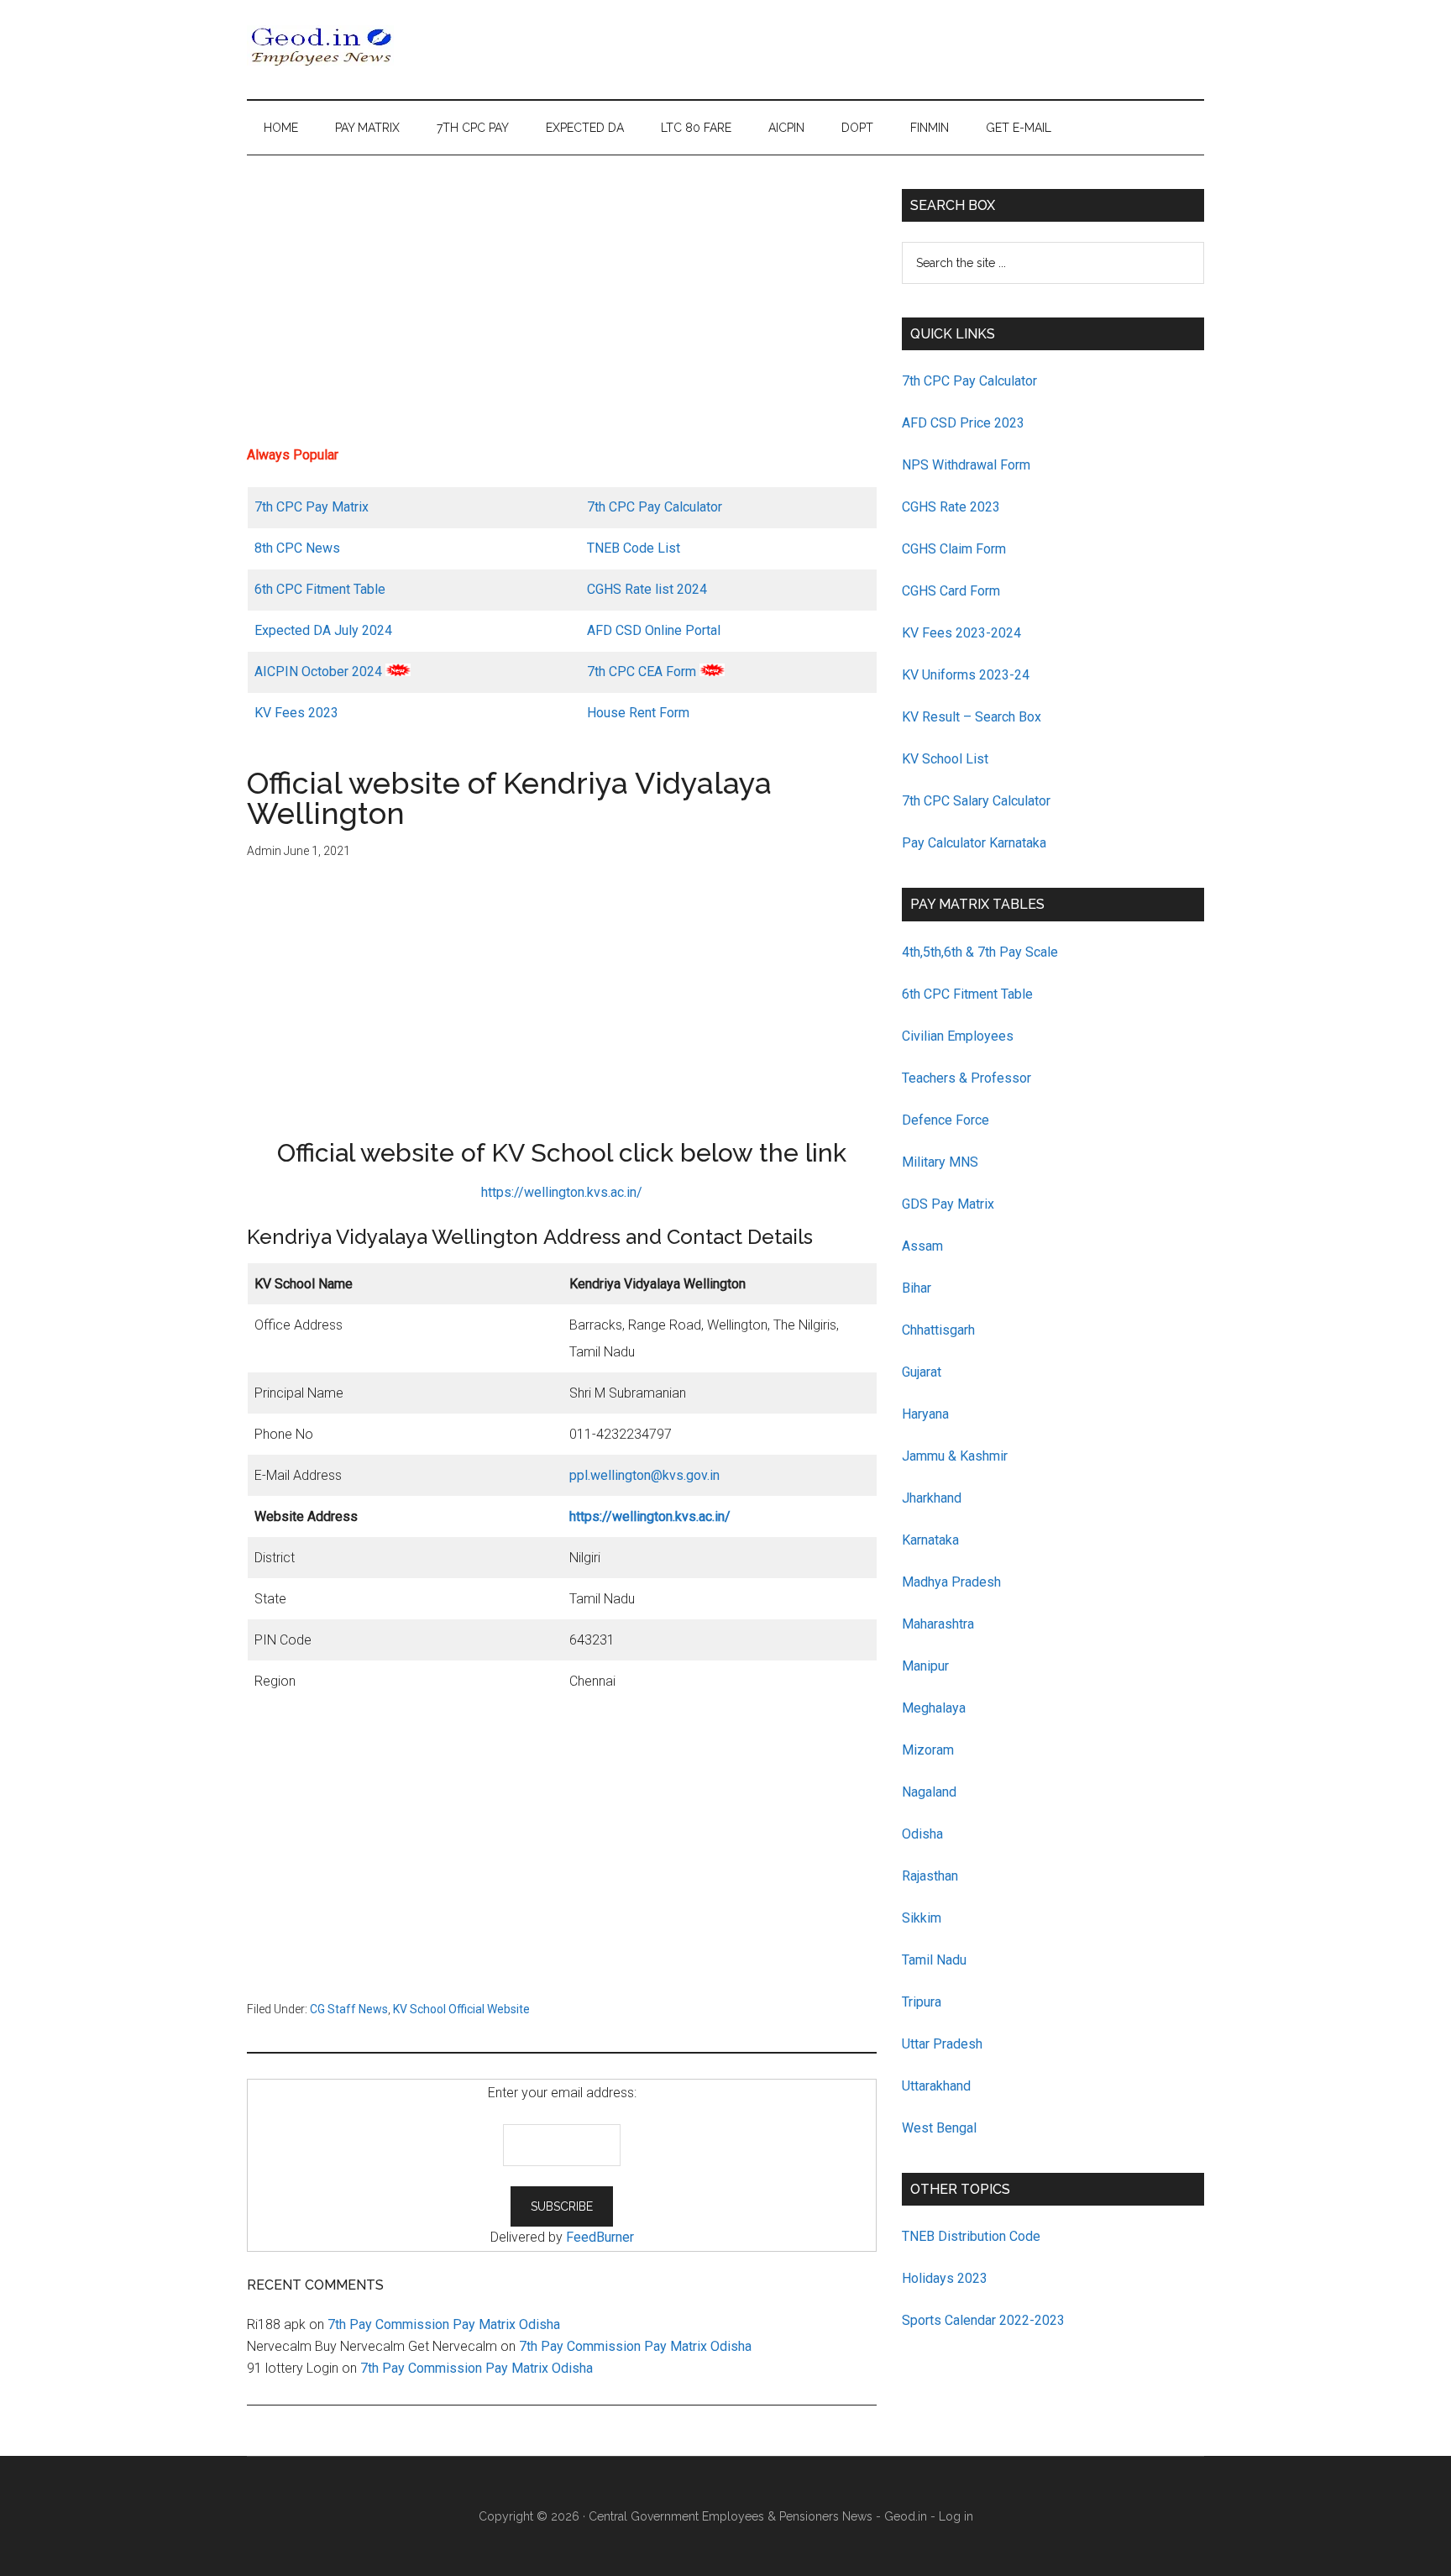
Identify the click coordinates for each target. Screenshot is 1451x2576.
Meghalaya (934, 1708)
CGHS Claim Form (954, 549)
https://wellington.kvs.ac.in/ (562, 1192)
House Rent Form (638, 713)
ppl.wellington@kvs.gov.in (644, 1475)
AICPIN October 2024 (318, 672)
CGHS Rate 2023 (951, 507)
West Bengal (939, 2128)
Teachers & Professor (966, 1078)
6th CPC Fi (285, 589)
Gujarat (922, 1372)
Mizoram (928, 1750)
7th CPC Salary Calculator (976, 801)
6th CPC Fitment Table (967, 994)
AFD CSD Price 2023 (963, 423)
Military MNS (940, 1162)
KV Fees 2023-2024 (961, 633)
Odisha (922, 1834)
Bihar (917, 1288)
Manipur (925, 1666)
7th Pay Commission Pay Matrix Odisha (444, 2324)
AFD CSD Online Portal (654, 630)
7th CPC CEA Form (642, 672)
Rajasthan (930, 1876)
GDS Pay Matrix (948, 1204)
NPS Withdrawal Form (966, 465)
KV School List (945, 759)
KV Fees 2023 (296, 713)
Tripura (922, 2002)
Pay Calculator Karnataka (974, 843)
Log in (956, 2516)
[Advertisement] (562, 307)
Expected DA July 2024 (323, 630)
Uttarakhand (936, 2086)
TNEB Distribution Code (971, 2236)
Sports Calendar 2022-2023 (983, 2320)
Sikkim (922, 1918)
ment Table (353, 589)
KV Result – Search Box (972, 717)
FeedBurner (600, 2237)
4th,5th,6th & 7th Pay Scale (980, 952)
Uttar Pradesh (942, 2044)
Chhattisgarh (938, 1330)
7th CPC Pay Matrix (312, 507)
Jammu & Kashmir (955, 1456)
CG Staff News (349, 2009)
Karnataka (930, 1540)
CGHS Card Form (951, 591)
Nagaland (929, 1792)
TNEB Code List (634, 548)
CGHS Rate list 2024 (647, 589)
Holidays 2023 (946, 2278)
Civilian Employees (958, 1036)
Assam (922, 1246)
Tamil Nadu (934, 1960)
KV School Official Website (461, 2009)
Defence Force (946, 1120)
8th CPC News (297, 548)
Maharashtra (938, 1624)
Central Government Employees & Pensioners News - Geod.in (758, 2516)
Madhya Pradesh (951, 1582)
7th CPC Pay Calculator (655, 507)
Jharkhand (932, 1498)
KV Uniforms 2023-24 (966, 675)
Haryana (925, 1414)
